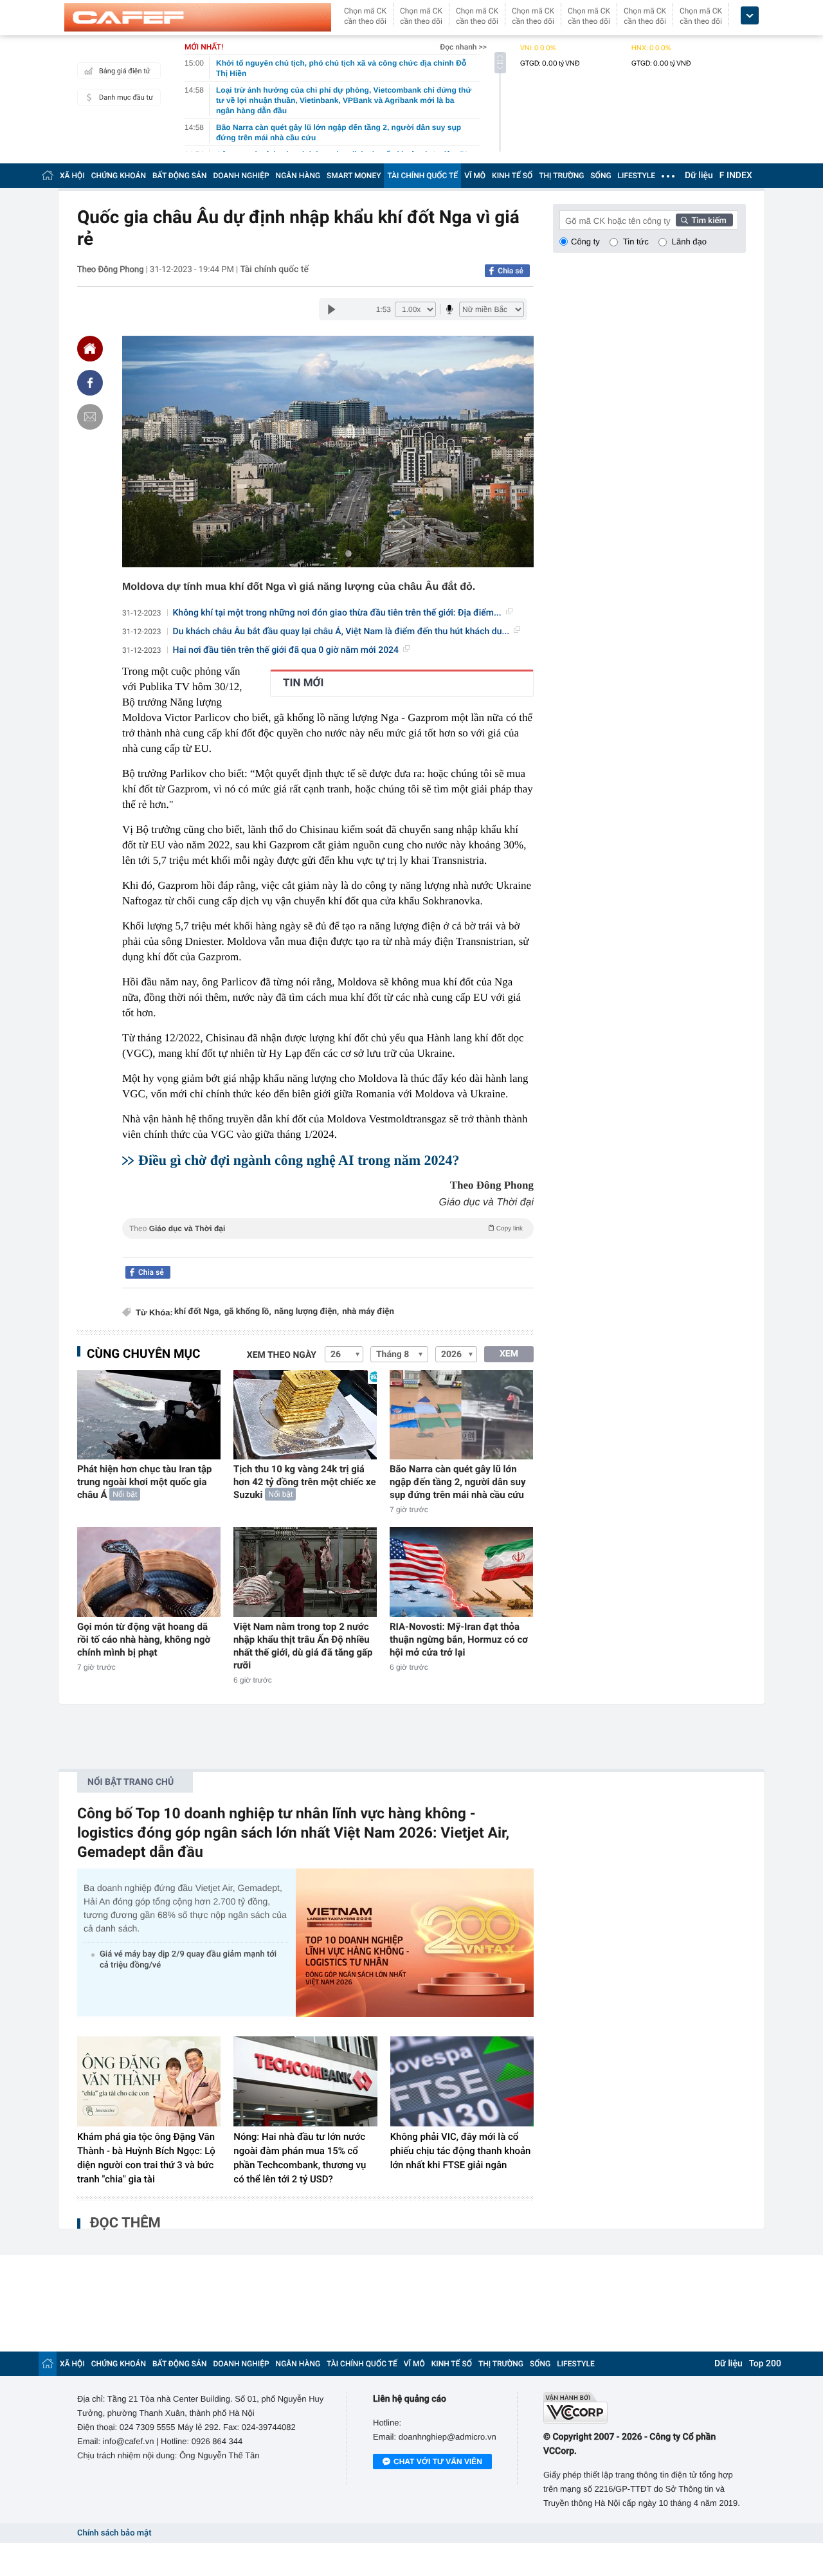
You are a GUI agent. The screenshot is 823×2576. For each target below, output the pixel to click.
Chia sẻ (511, 271)
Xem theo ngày (282, 1355)
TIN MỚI (303, 683)
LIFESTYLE (637, 176)
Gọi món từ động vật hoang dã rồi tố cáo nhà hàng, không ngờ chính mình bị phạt (144, 1640)
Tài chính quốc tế (274, 269)
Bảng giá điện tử (125, 71)
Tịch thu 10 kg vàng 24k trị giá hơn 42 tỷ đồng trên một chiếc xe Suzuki (305, 1482)
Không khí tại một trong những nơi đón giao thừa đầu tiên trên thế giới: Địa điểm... (337, 613)
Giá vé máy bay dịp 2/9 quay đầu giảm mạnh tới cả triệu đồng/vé (188, 1960)
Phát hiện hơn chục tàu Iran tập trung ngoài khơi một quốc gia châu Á (145, 1482)
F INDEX (736, 176)
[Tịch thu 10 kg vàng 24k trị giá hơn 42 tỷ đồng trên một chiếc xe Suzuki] (305, 1415)
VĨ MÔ (475, 176)
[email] (90, 417)
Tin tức (636, 242)
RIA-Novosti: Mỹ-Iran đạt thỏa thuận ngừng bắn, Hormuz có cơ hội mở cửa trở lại (459, 1640)
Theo (326, 1229)
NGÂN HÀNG (298, 176)
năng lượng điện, (307, 1312)
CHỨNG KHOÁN (119, 176)
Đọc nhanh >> (463, 47)
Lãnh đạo (689, 242)
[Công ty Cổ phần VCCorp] (645, 2408)
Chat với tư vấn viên (438, 2462)
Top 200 (765, 2364)
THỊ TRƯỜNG (561, 176)
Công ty (585, 242)
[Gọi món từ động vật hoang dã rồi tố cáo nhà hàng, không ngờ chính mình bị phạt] (149, 1572)
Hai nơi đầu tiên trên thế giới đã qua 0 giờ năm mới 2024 (286, 650)
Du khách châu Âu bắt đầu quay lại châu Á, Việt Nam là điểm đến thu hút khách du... (341, 632)
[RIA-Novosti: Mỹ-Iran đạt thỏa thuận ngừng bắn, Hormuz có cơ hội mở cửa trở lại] (461, 1572)
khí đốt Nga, (198, 1312)
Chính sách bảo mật (114, 2533)
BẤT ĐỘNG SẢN (180, 176)
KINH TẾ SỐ (512, 176)
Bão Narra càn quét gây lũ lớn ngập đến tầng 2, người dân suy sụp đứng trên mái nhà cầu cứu (458, 1482)
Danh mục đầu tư (126, 97)
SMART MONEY (354, 176)
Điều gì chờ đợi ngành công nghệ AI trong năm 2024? (299, 1160)
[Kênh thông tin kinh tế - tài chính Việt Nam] (198, 17)
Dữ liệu (699, 176)
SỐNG (601, 176)
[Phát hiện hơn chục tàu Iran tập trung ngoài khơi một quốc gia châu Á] (149, 1415)
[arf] (328, 1243)
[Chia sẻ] (90, 383)
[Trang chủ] (48, 175)
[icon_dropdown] (750, 16)
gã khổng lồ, (248, 1312)
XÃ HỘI (72, 176)
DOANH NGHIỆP (241, 176)
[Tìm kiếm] (705, 220)
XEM (509, 1354)
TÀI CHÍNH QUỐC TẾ (422, 176)
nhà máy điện (368, 1312)
